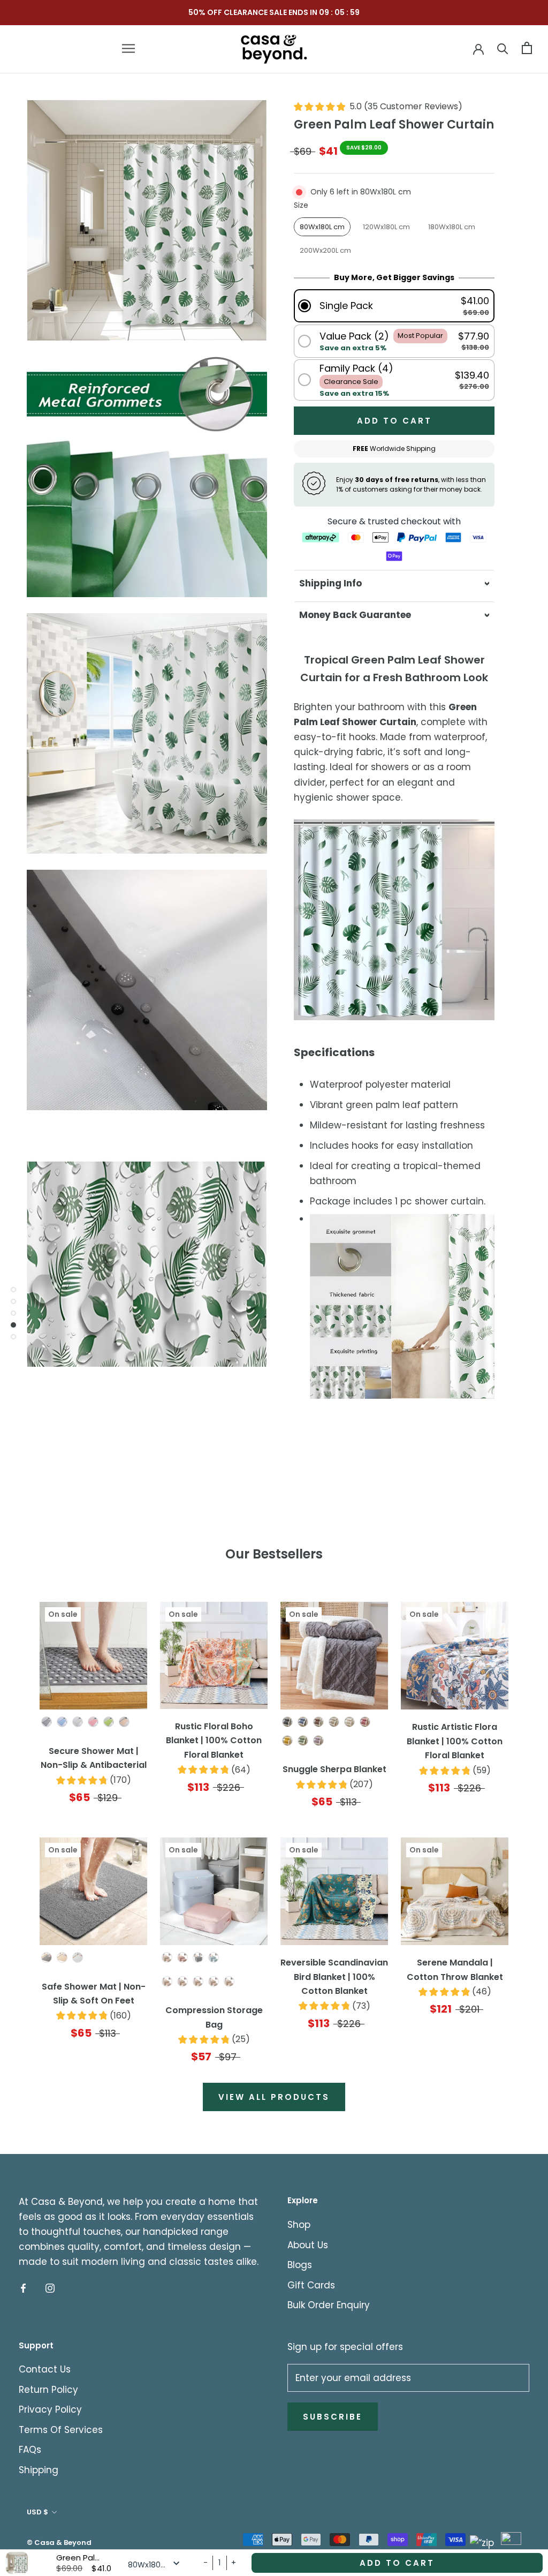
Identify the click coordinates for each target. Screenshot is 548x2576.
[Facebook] (23, 2288)
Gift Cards (311, 2285)
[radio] (322, 227)
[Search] (503, 48)
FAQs (30, 2450)
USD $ (37, 2512)
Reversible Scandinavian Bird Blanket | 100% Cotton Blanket (334, 1977)
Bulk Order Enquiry (329, 2305)
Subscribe (333, 2417)
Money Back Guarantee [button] (355, 615)
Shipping (39, 2470)
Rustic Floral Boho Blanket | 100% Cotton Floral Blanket (214, 1741)
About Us (308, 2245)
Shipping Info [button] (330, 583)
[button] (394, 306)
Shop (299, 2225)
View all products (274, 2097)
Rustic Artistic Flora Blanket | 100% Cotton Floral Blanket (455, 1741)
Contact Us (45, 2369)
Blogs (300, 2265)
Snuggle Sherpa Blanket (334, 1769)
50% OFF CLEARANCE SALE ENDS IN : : (274, 12)
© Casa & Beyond (59, 2543)
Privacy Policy (50, 2409)
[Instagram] (50, 2288)
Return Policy (48, 2390)
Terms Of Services (61, 2430)
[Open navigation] (128, 48)
